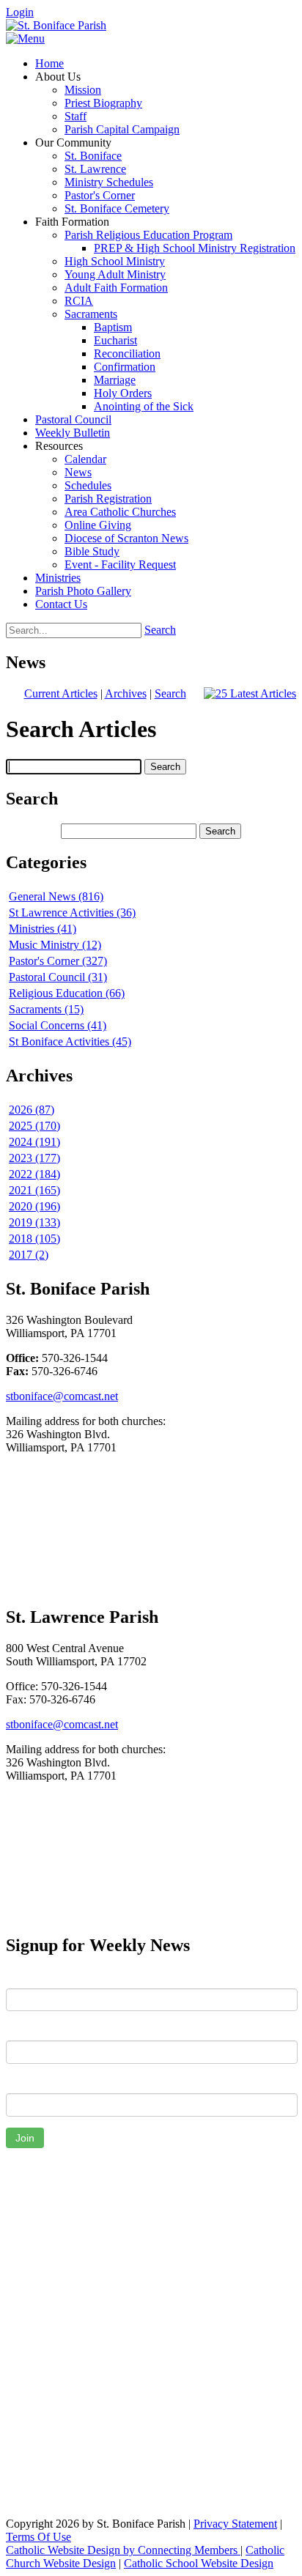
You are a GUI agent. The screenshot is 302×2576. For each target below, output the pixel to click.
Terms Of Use (38, 2537)
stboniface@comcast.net (62, 1396)
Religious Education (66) (67, 993)
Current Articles (61, 693)
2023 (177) (34, 1158)
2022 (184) (34, 1174)
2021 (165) (34, 1190)
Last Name (32, 2029)
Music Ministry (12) (55, 945)
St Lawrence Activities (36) (72, 913)
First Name (33, 1977)
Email (19, 2082)
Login (20, 12)
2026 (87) (32, 1110)
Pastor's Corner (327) (58, 961)
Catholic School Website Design (199, 2563)
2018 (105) (34, 1239)
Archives (126, 693)
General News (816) (56, 896)
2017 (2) (29, 1255)
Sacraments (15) (46, 1009)
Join (25, 2138)
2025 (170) (34, 1126)
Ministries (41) (43, 929)
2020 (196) (34, 1206)
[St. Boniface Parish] (56, 25)
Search (160, 630)
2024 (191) (34, 1142)
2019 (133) (34, 1222)
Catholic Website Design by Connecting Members (123, 2550)
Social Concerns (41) (58, 1025)
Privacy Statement (235, 2524)
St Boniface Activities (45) (70, 1041)
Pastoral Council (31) (58, 977)
